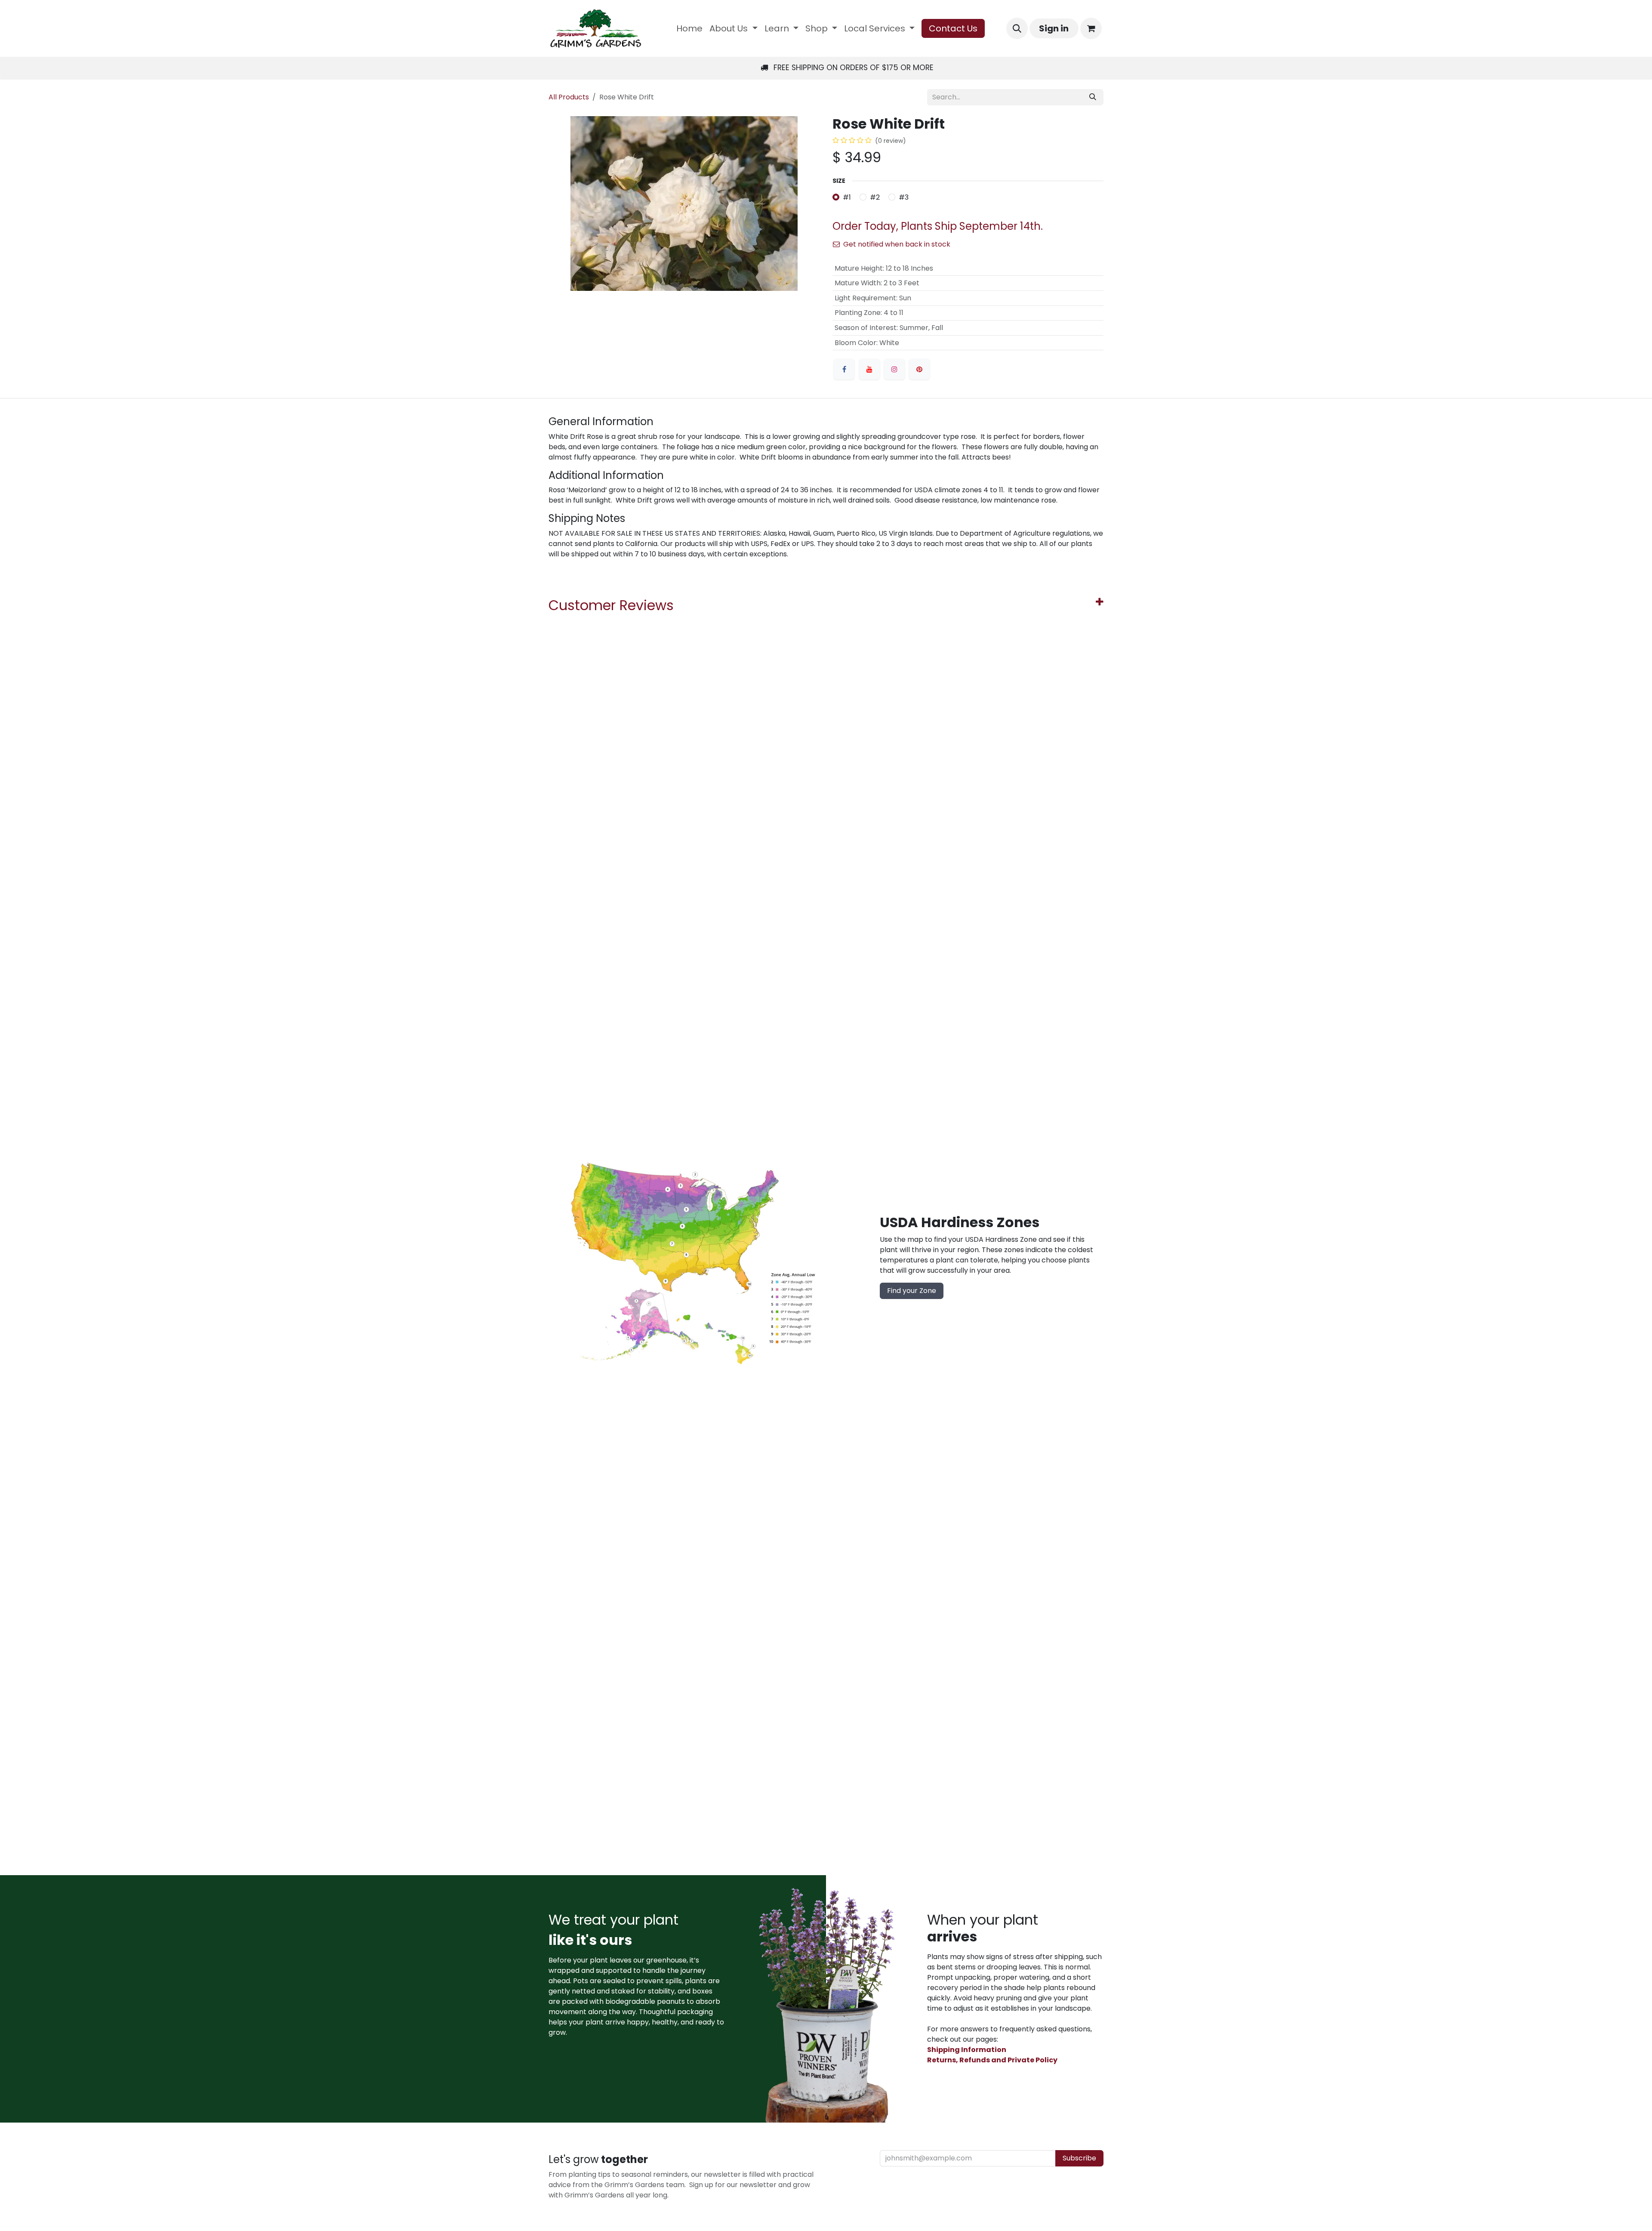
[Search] (1093, 97)
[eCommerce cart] (1091, 28)
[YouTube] (869, 369)
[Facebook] (844, 369)
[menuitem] (689, 28)
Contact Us (953, 28)
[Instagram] (894, 369)
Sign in (1054, 28)
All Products (569, 97)
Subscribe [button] (1079, 2158)
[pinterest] (919, 369)
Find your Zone (912, 1291)
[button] (1017, 28)
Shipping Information (967, 2050)
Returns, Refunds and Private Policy (992, 2060)
